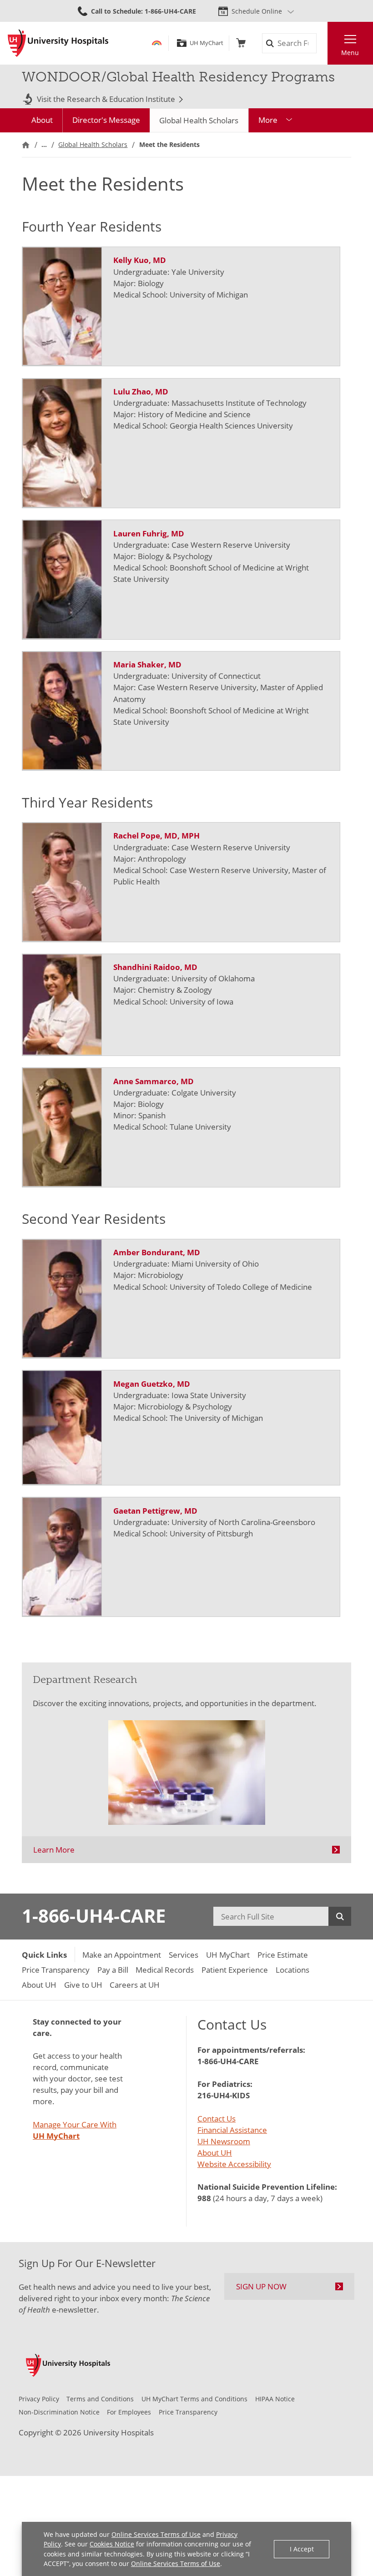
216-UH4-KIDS (224, 2095)
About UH (215, 2153)
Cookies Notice (112, 2544)
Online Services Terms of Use (156, 2534)
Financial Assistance (232, 2130)
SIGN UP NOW (261, 2286)
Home (26, 144)
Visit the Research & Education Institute (106, 99)
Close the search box (322, 43)
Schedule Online (257, 11)
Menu (350, 53)
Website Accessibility (234, 2164)
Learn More (54, 1850)
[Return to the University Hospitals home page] (58, 43)
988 (204, 2198)
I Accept (302, 2549)
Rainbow (157, 43)
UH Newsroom (224, 2141)
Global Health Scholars (199, 120)
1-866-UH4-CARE (94, 1916)
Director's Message (106, 120)
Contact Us (217, 2119)
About (42, 120)
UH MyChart (206, 43)
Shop (241, 43)
